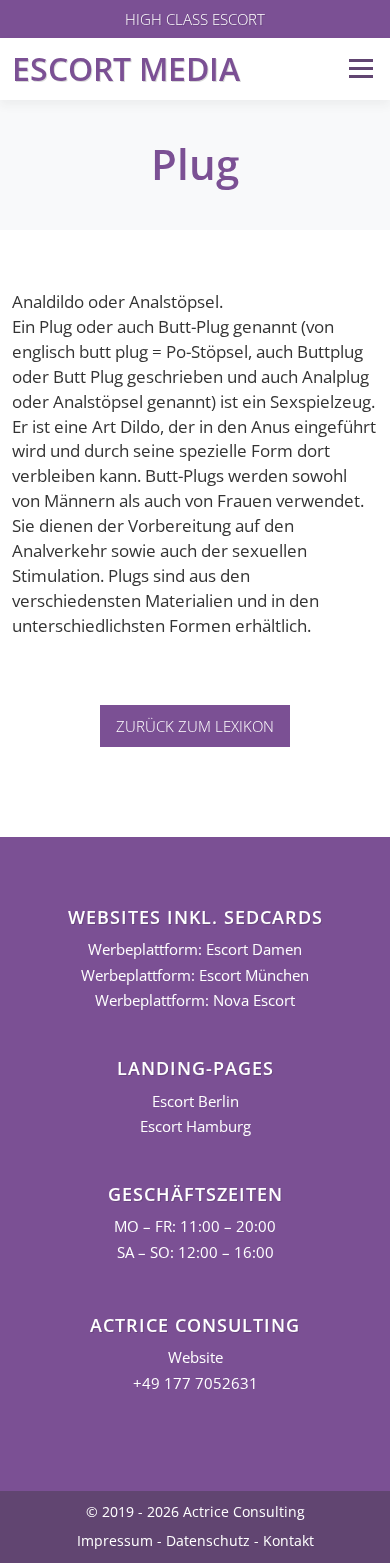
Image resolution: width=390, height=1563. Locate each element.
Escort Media (126, 68)
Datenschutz (208, 1540)
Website (195, 1357)
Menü (360, 68)
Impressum (115, 1540)
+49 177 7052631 (195, 1383)
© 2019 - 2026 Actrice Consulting (195, 1511)
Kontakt (288, 1540)
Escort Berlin (195, 1101)
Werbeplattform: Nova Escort (195, 1000)
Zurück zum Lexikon (195, 726)
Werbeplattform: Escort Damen (195, 949)
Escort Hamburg (195, 1126)
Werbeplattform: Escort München (195, 975)
